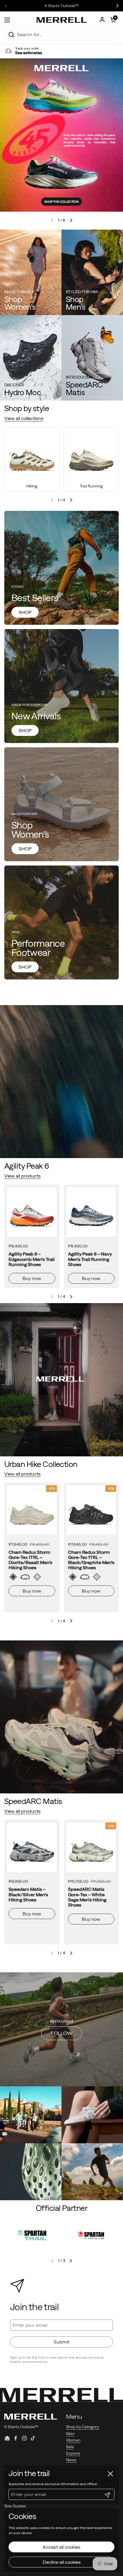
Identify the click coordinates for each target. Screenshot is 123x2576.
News (71, 2460)
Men (70, 2434)
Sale (70, 2447)
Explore (73, 2453)
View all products (22, 1176)
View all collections (24, 418)
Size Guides (15, 2506)
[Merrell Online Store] (62, 20)
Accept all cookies (61, 2547)
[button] (113, 20)
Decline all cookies (62, 2562)
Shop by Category (83, 2427)
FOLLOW (61, 2033)
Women (73, 2440)
